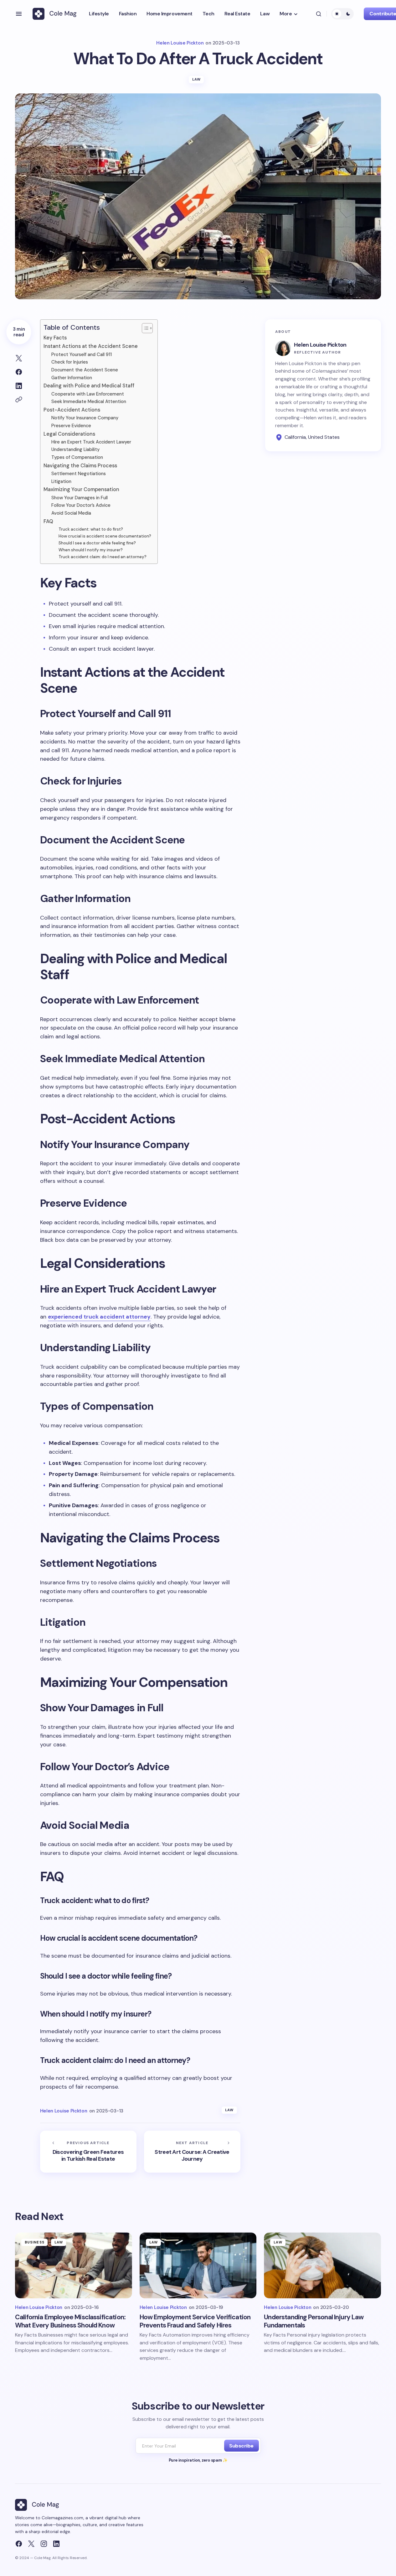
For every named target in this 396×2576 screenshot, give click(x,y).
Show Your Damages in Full (80, 498)
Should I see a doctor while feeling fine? (97, 543)
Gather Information (72, 378)
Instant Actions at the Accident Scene (91, 346)
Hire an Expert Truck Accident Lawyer (91, 442)
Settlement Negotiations (79, 474)
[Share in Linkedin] (19, 386)
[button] (19, 14)
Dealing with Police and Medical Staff (89, 386)
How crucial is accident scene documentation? (105, 536)
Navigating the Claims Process (80, 466)
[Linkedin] (56, 2544)
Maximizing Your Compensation (81, 489)
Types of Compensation (77, 457)
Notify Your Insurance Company (85, 418)
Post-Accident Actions (72, 410)
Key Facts (55, 338)
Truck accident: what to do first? (91, 529)
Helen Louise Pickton (320, 345)
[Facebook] (19, 2544)
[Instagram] (44, 2544)
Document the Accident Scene (85, 370)
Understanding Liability (75, 449)
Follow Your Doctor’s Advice (81, 505)
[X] (31, 2544)
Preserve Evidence (71, 426)
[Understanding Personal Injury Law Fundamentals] (322, 2265)
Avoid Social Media (71, 513)
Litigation (61, 481)
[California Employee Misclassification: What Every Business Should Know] (74, 2265)
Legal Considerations (69, 434)
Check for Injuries (70, 362)
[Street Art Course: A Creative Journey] (192, 2152)
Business (35, 2242)
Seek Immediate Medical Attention (89, 401)
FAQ (48, 521)
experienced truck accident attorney (99, 1317)
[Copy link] (19, 400)
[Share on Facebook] (19, 372)
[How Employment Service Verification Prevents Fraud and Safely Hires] (198, 2265)
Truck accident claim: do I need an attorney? (103, 557)
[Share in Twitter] (19, 358)
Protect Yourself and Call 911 (82, 354)
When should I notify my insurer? (91, 550)
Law (196, 79)
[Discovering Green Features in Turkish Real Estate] (88, 2152)
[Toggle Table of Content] (144, 328)
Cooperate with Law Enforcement (88, 394)
